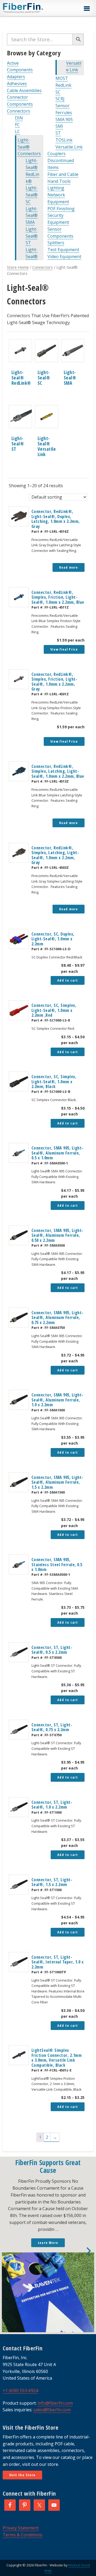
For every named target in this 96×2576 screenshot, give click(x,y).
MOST (62, 78)
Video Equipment (64, 257)
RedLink (63, 85)
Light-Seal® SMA (32, 216)
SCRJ (60, 99)
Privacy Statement (21, 2528)
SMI (59, 126)
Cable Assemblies (24, 90)
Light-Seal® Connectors (29, 147)
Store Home (18, 267)
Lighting (56, 188)
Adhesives (17, 84)
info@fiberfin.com (55, 2403)
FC (17, 125)
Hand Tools (59, 181)
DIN (19, 118)
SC (58, 92)
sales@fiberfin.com (52, 2410)
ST (58, 133)
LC (17, 131)
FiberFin (33, 8)
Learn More (48, 2243)
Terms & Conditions (23, 2535)
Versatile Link (69, 147)
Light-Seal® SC (32, 195)
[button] (87, 9)
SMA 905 (64, 119)
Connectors (19, 111)
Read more (69, 567)
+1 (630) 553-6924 (20, 2391)
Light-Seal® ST (32, 236)
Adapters (16, 77)
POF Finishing (61, 209)
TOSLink (64, 140)
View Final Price (64, 741)
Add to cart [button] (68, 980)
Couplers (57, 154)
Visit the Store (22, 2475)
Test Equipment (63, 250)
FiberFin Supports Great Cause (48, 2166)
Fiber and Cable (63, 174)
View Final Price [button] (64, 649)
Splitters (56, 243)
